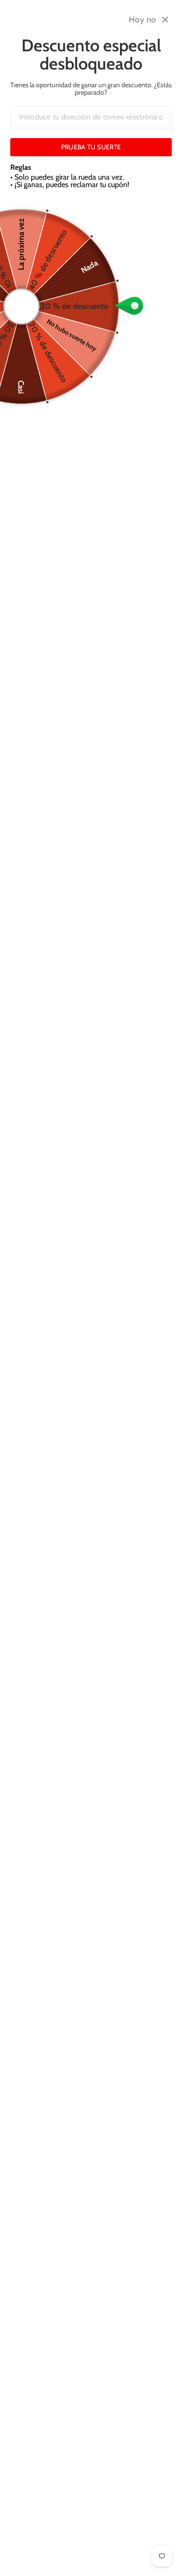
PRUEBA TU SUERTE (91, 147)
